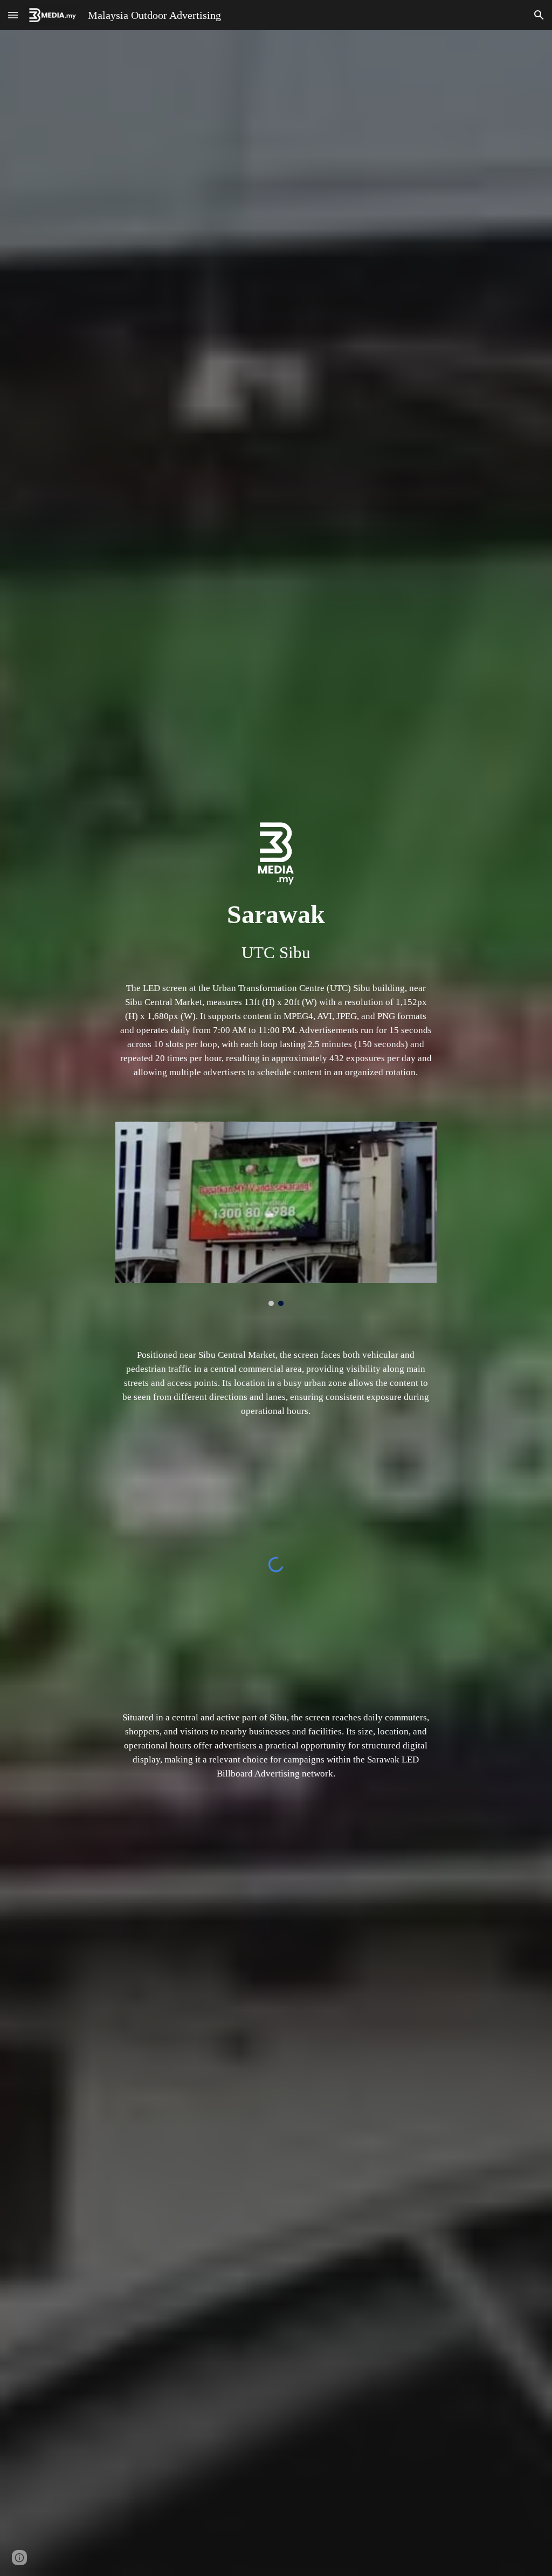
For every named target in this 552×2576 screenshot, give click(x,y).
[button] (13, 15)
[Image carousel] (276, 1214)
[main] (276, 931)
